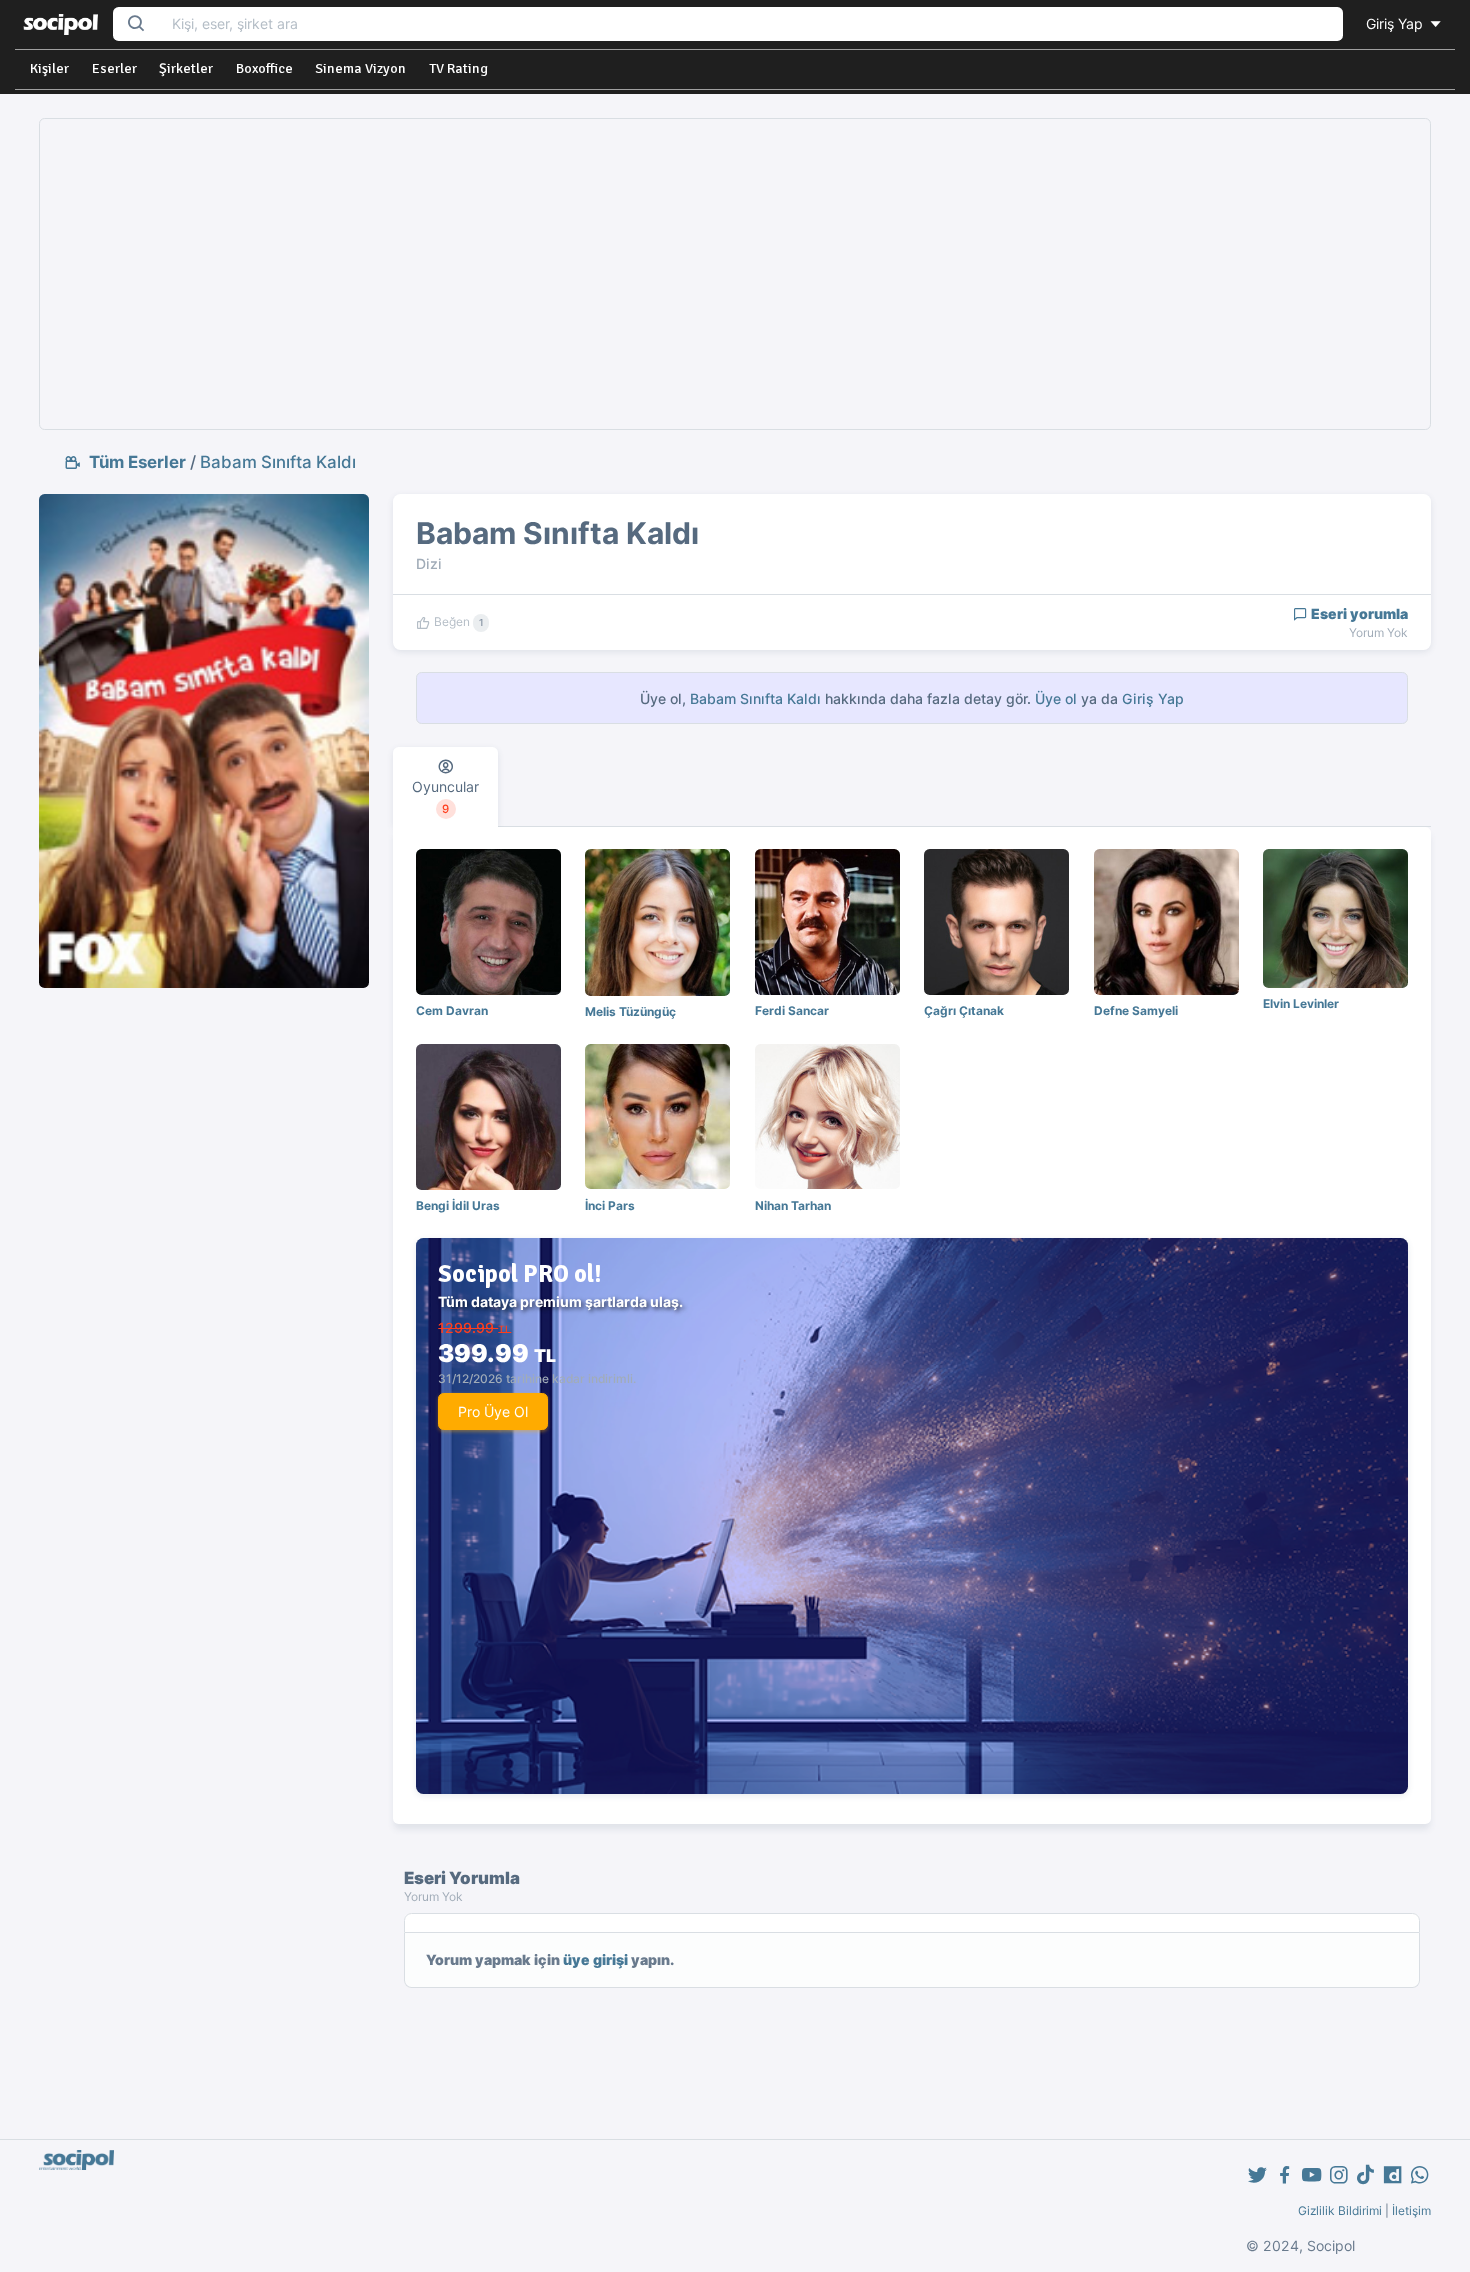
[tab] (445, 787)
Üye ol (1056, 698)
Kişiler (49, 68)
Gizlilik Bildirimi (1340, 2210)
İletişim (1411, 2210)
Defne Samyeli (1136, 1010)
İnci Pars (610, 1205)
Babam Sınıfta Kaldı (278, 462)
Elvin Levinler (1301, 1003)
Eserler (114, 68)
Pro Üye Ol (493, 1411)
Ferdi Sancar (792, 1010)
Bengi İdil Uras (458, 1205)
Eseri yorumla (1358, 613)
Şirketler (186, 68)
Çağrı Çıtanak (964, 1010)
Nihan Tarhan (793, 1205)
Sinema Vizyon (360, 68)
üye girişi (595, 1959)
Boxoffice (264, 68)
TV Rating (458, 68)
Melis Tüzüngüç (630, 1011)
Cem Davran (452, 1010)
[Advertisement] (735, 274)
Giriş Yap (1396, 23)
